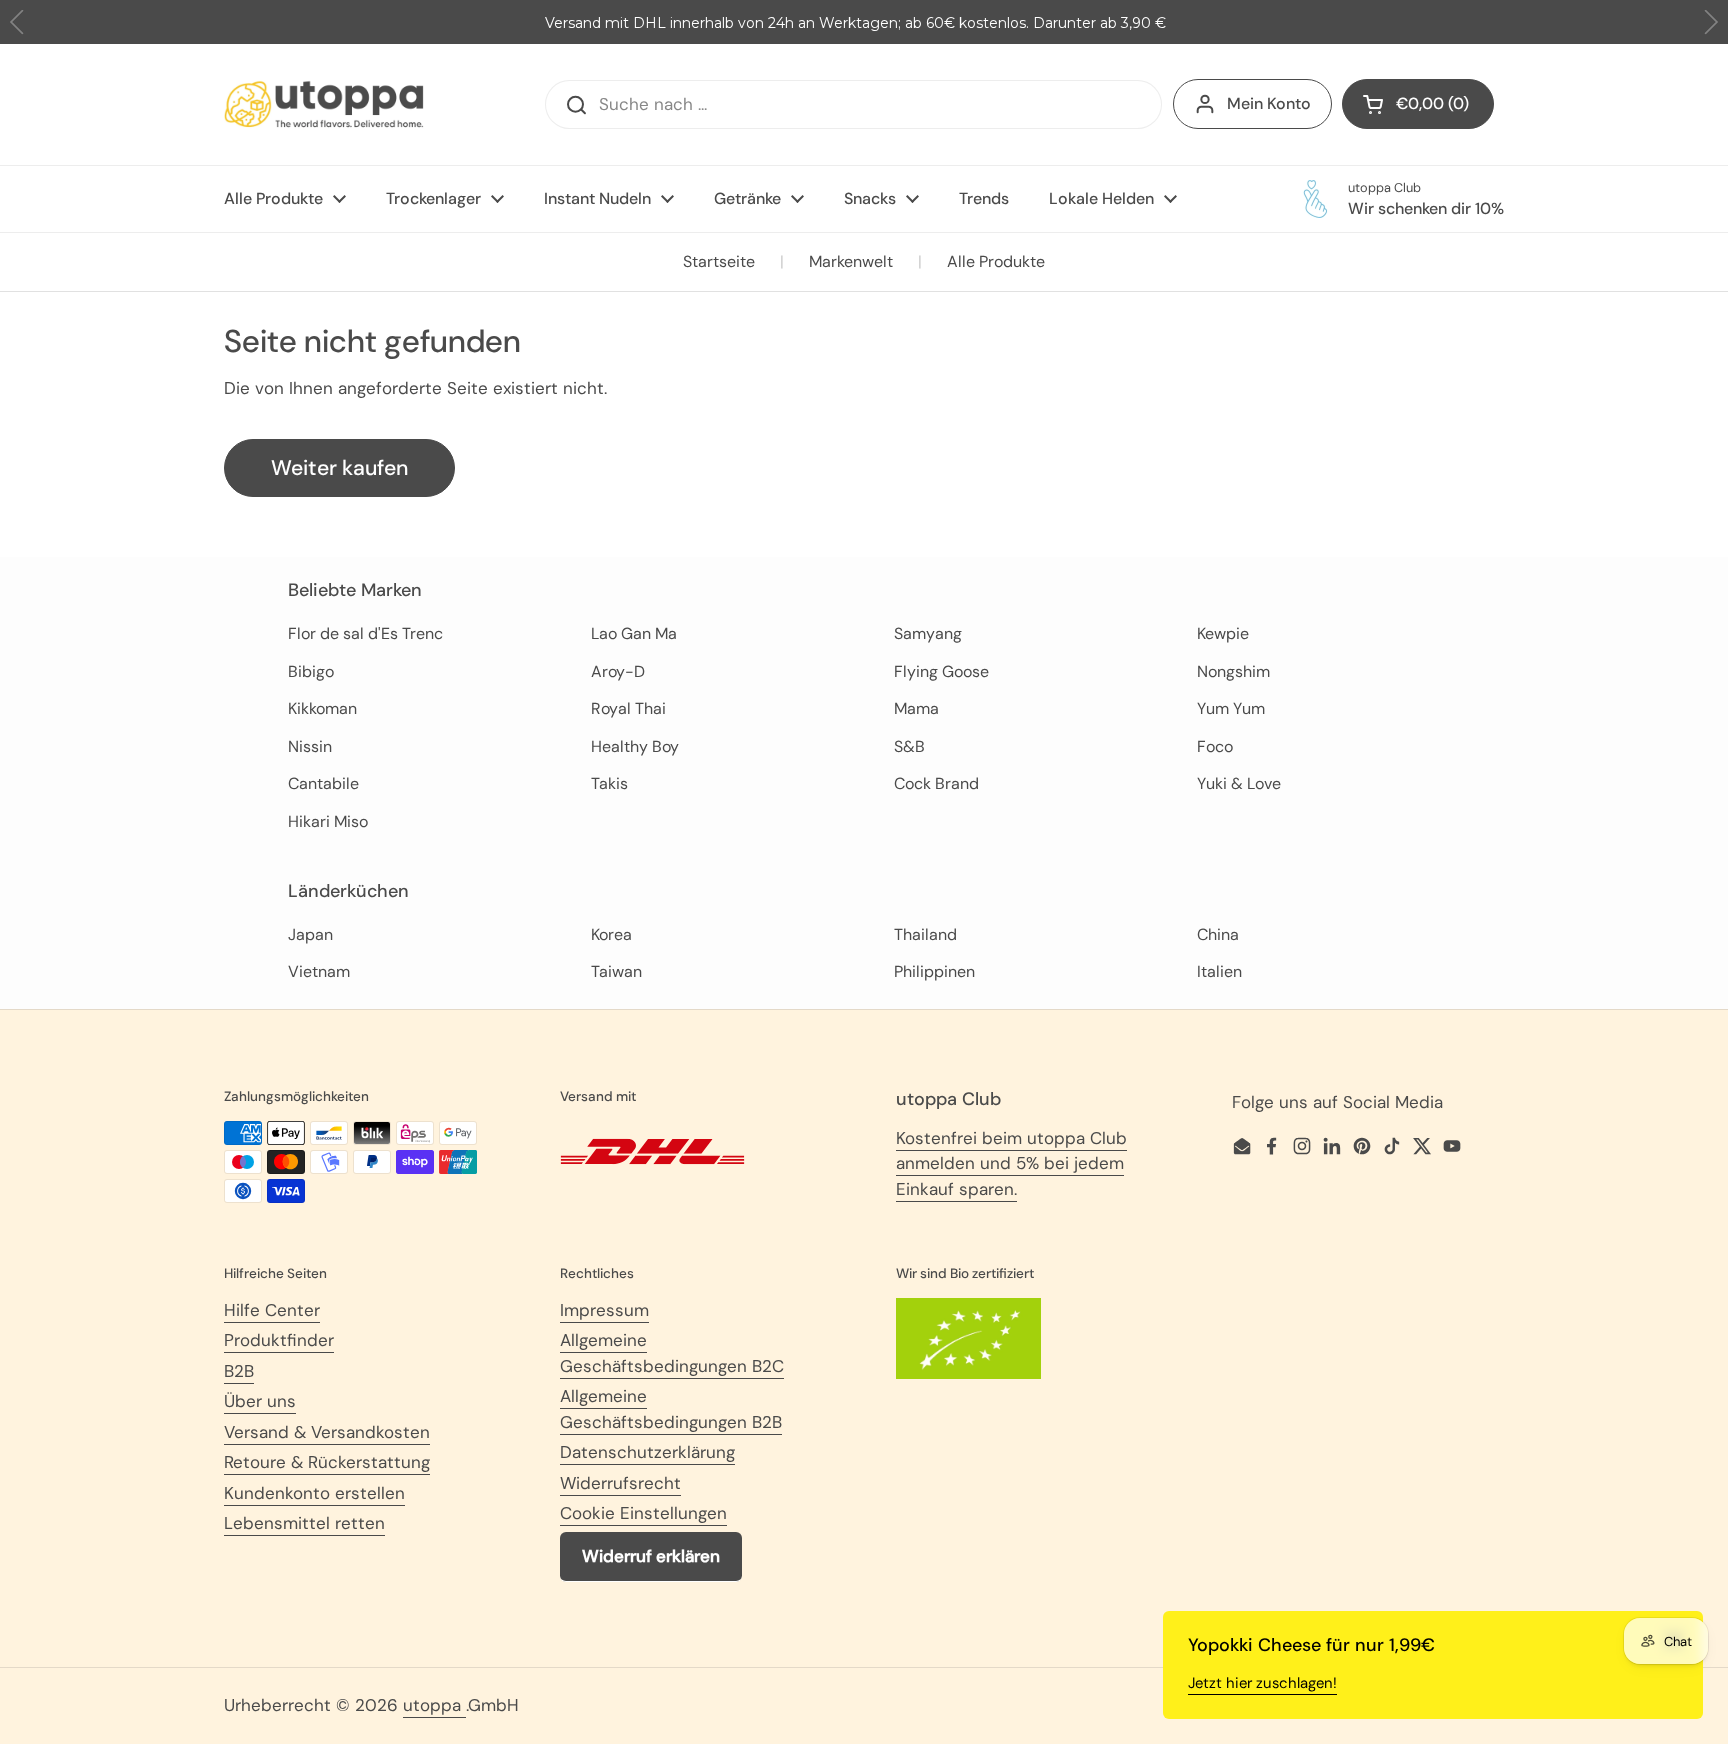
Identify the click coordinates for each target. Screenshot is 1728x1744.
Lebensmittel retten (304, 1523)
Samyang (928, 633)
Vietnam (319, 971)
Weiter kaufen (339, 468)
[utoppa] (324, 104)
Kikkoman (322, 708)
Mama (916, 708)
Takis (609, 783)
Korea (611, 934)
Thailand (925, 934)
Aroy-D (618, 671)
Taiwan (616, 971)
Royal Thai (628, 708)
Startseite (719, 261)
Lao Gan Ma (634, 633)
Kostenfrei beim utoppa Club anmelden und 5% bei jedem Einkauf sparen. (1011, 1163)
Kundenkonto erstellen (314, 1493)
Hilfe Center (272, 1310)
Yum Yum (1231, 708)
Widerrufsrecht (620, 1483)
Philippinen (934, 971)
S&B (909, 746)
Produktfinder (279, 1340)
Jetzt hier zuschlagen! (1262, 1683)
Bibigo (311, 671)
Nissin (310, 746)
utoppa (434, 1705)
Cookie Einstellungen (643, 1513)
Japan (310, 934)
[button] (1710, 22)
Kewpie (1223, 633)
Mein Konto (1269, 103)
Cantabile (323, 783)
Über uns (260, 1401)
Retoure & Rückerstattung (327, 1462)
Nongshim (1233, 671)
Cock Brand (936, 783)
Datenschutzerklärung (647, 1452)
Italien (1219, 971)
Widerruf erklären (651, 1556)
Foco (1215, 746)
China (1218, 934)
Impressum (604, 1310)
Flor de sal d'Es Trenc (365, 633)
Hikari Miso (328, 821)
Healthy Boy (635, 746)
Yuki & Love (1239, 783)
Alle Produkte (996, 261)
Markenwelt (851, 261)
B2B (239, 1371)
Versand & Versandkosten (327, 1432)
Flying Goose (941, 671)
